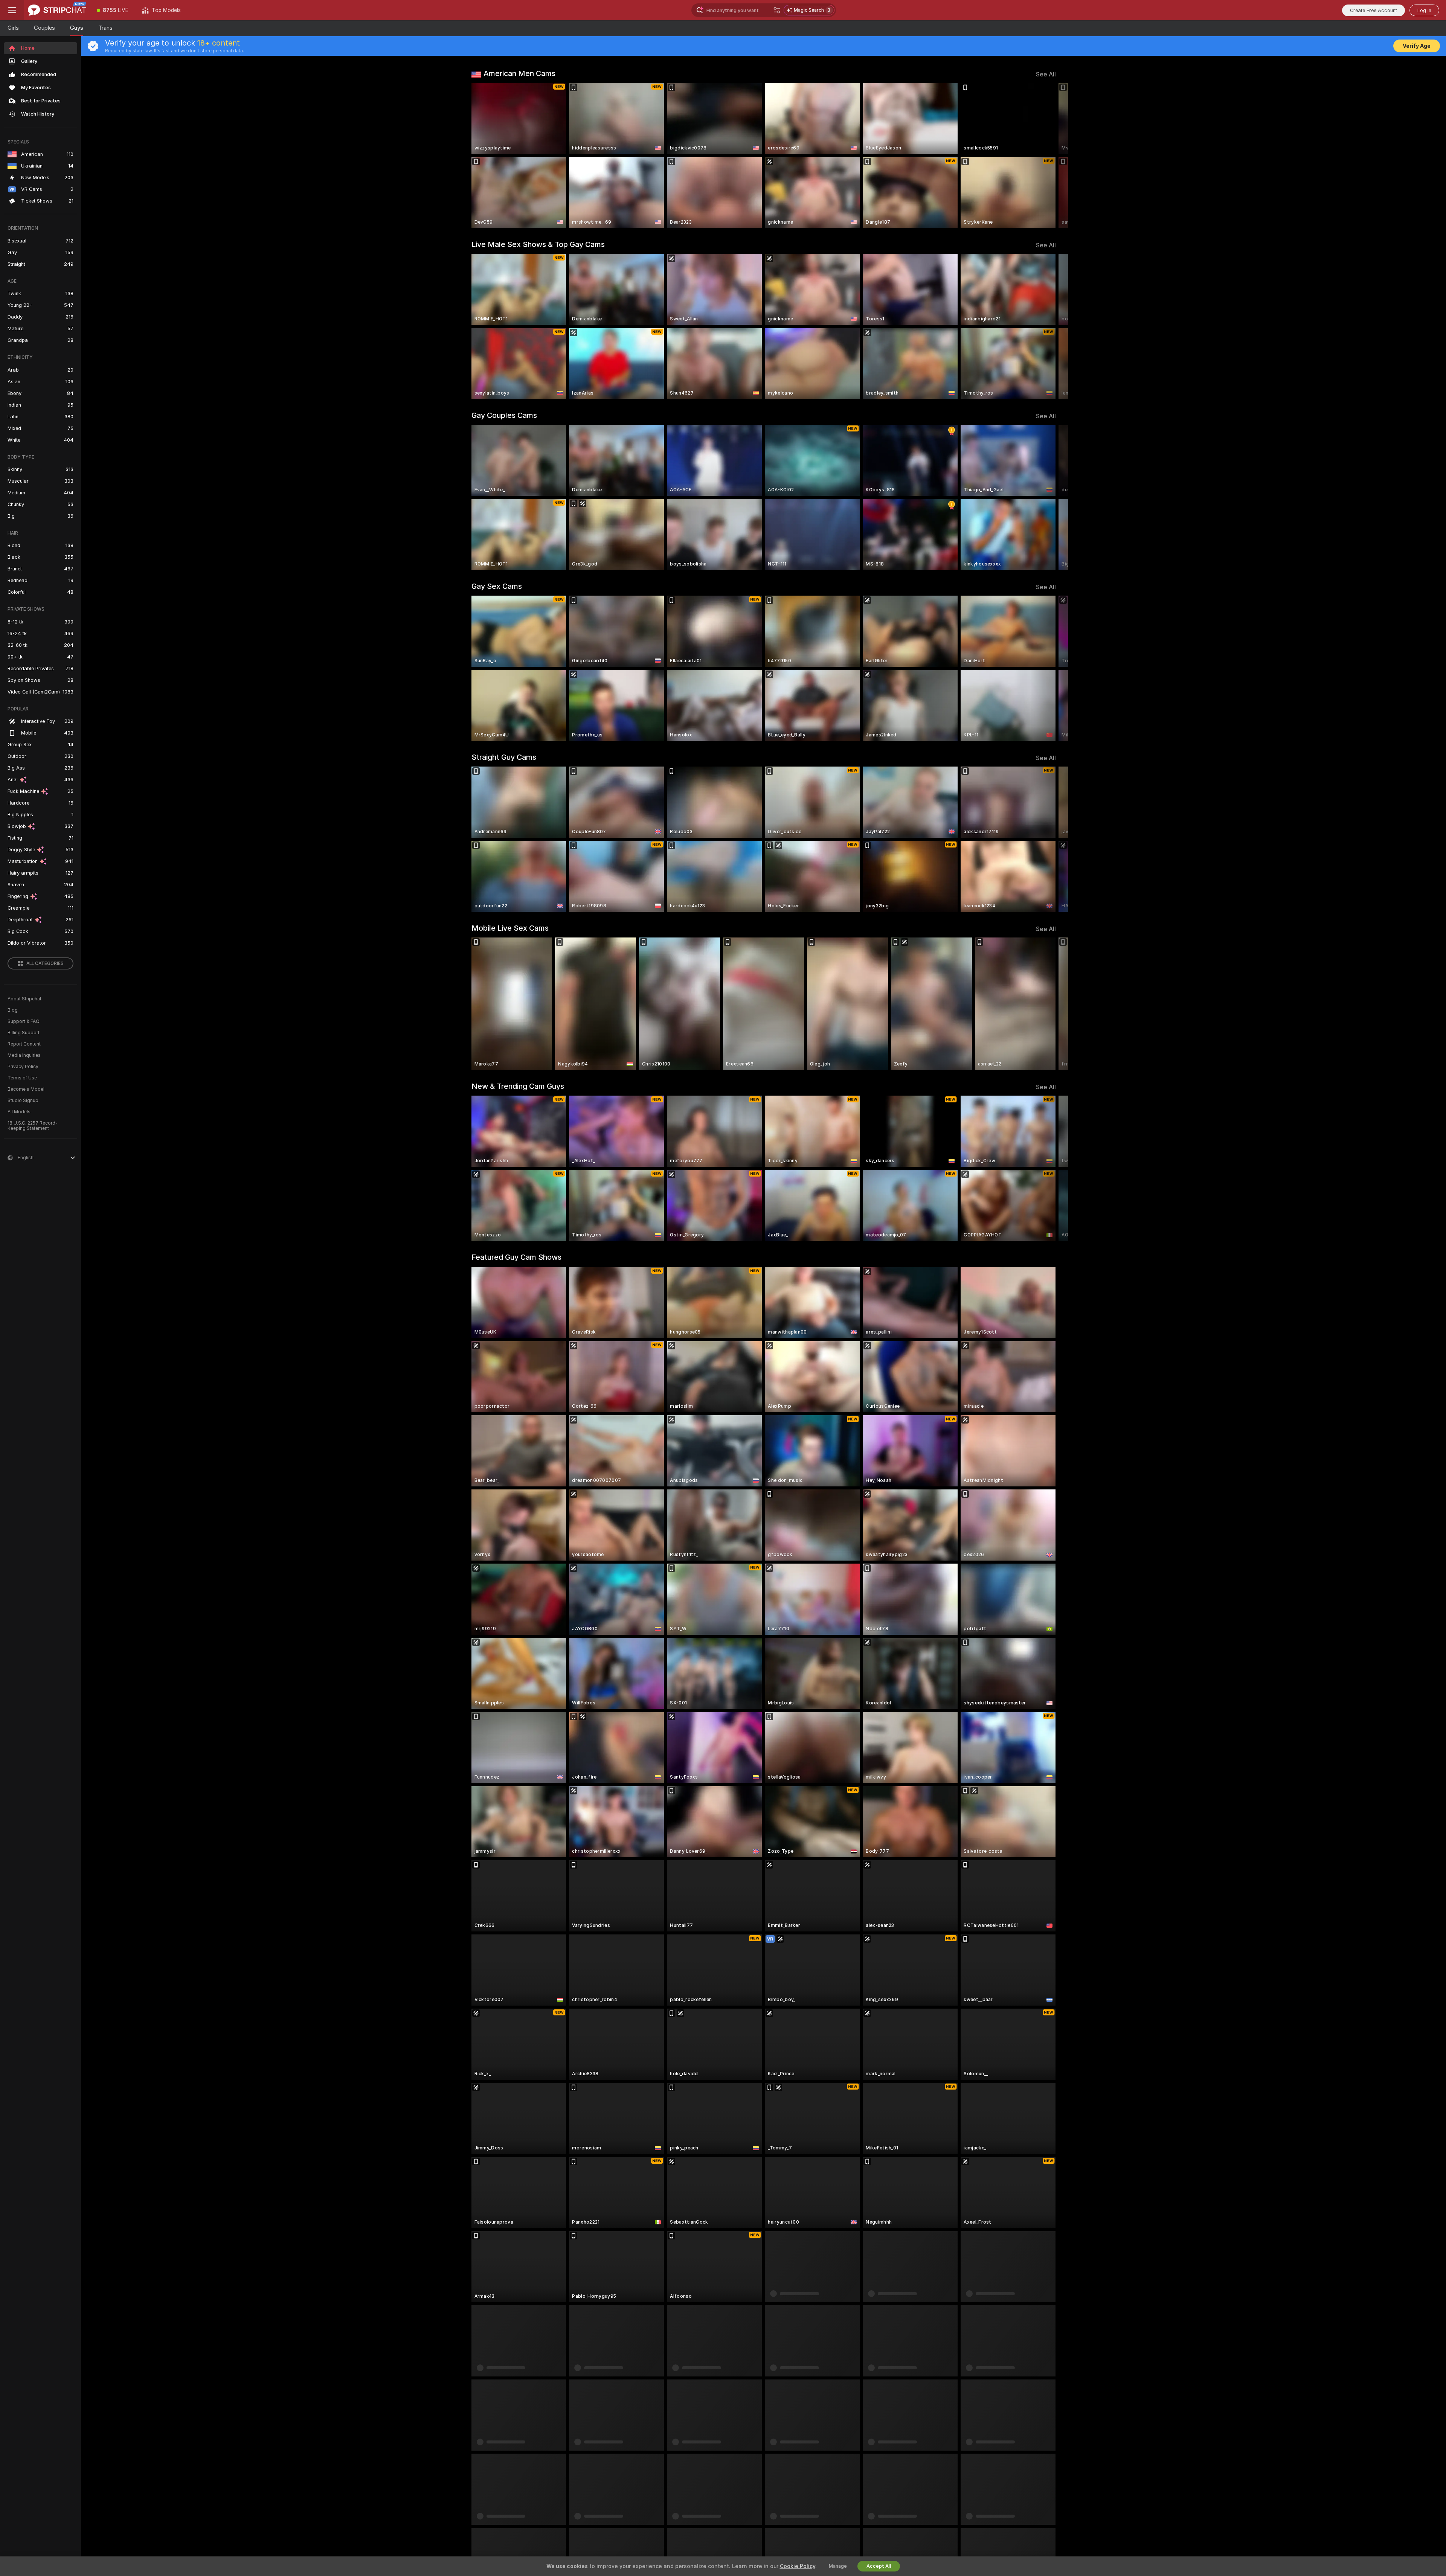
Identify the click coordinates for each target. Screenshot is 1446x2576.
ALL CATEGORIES (45, 963)
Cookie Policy (798, 2566)
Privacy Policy (23, 1067)
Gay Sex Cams (497, 586)
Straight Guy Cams (504, 757)
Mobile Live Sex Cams (510, 928)
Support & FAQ (24, 1021)
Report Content (24, 1044)
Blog (13, 1010)
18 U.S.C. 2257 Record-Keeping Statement (33, 1126)
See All (1046, 74)
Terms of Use (22, 1078)
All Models (19, 1112)
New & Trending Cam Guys (518, 1086)
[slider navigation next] (1049, 155)
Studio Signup (23, 1101)
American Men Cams (519, 73)
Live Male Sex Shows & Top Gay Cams (538, 244)
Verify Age (1417, 46)
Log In (1424, 10)
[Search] (777, 10)
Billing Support (24, 1033)
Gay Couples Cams (504, 415)
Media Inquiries (24, 1055)
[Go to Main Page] (57, 10)
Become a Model (26, 1089)
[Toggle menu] (12, 10)
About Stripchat (24, 999)
